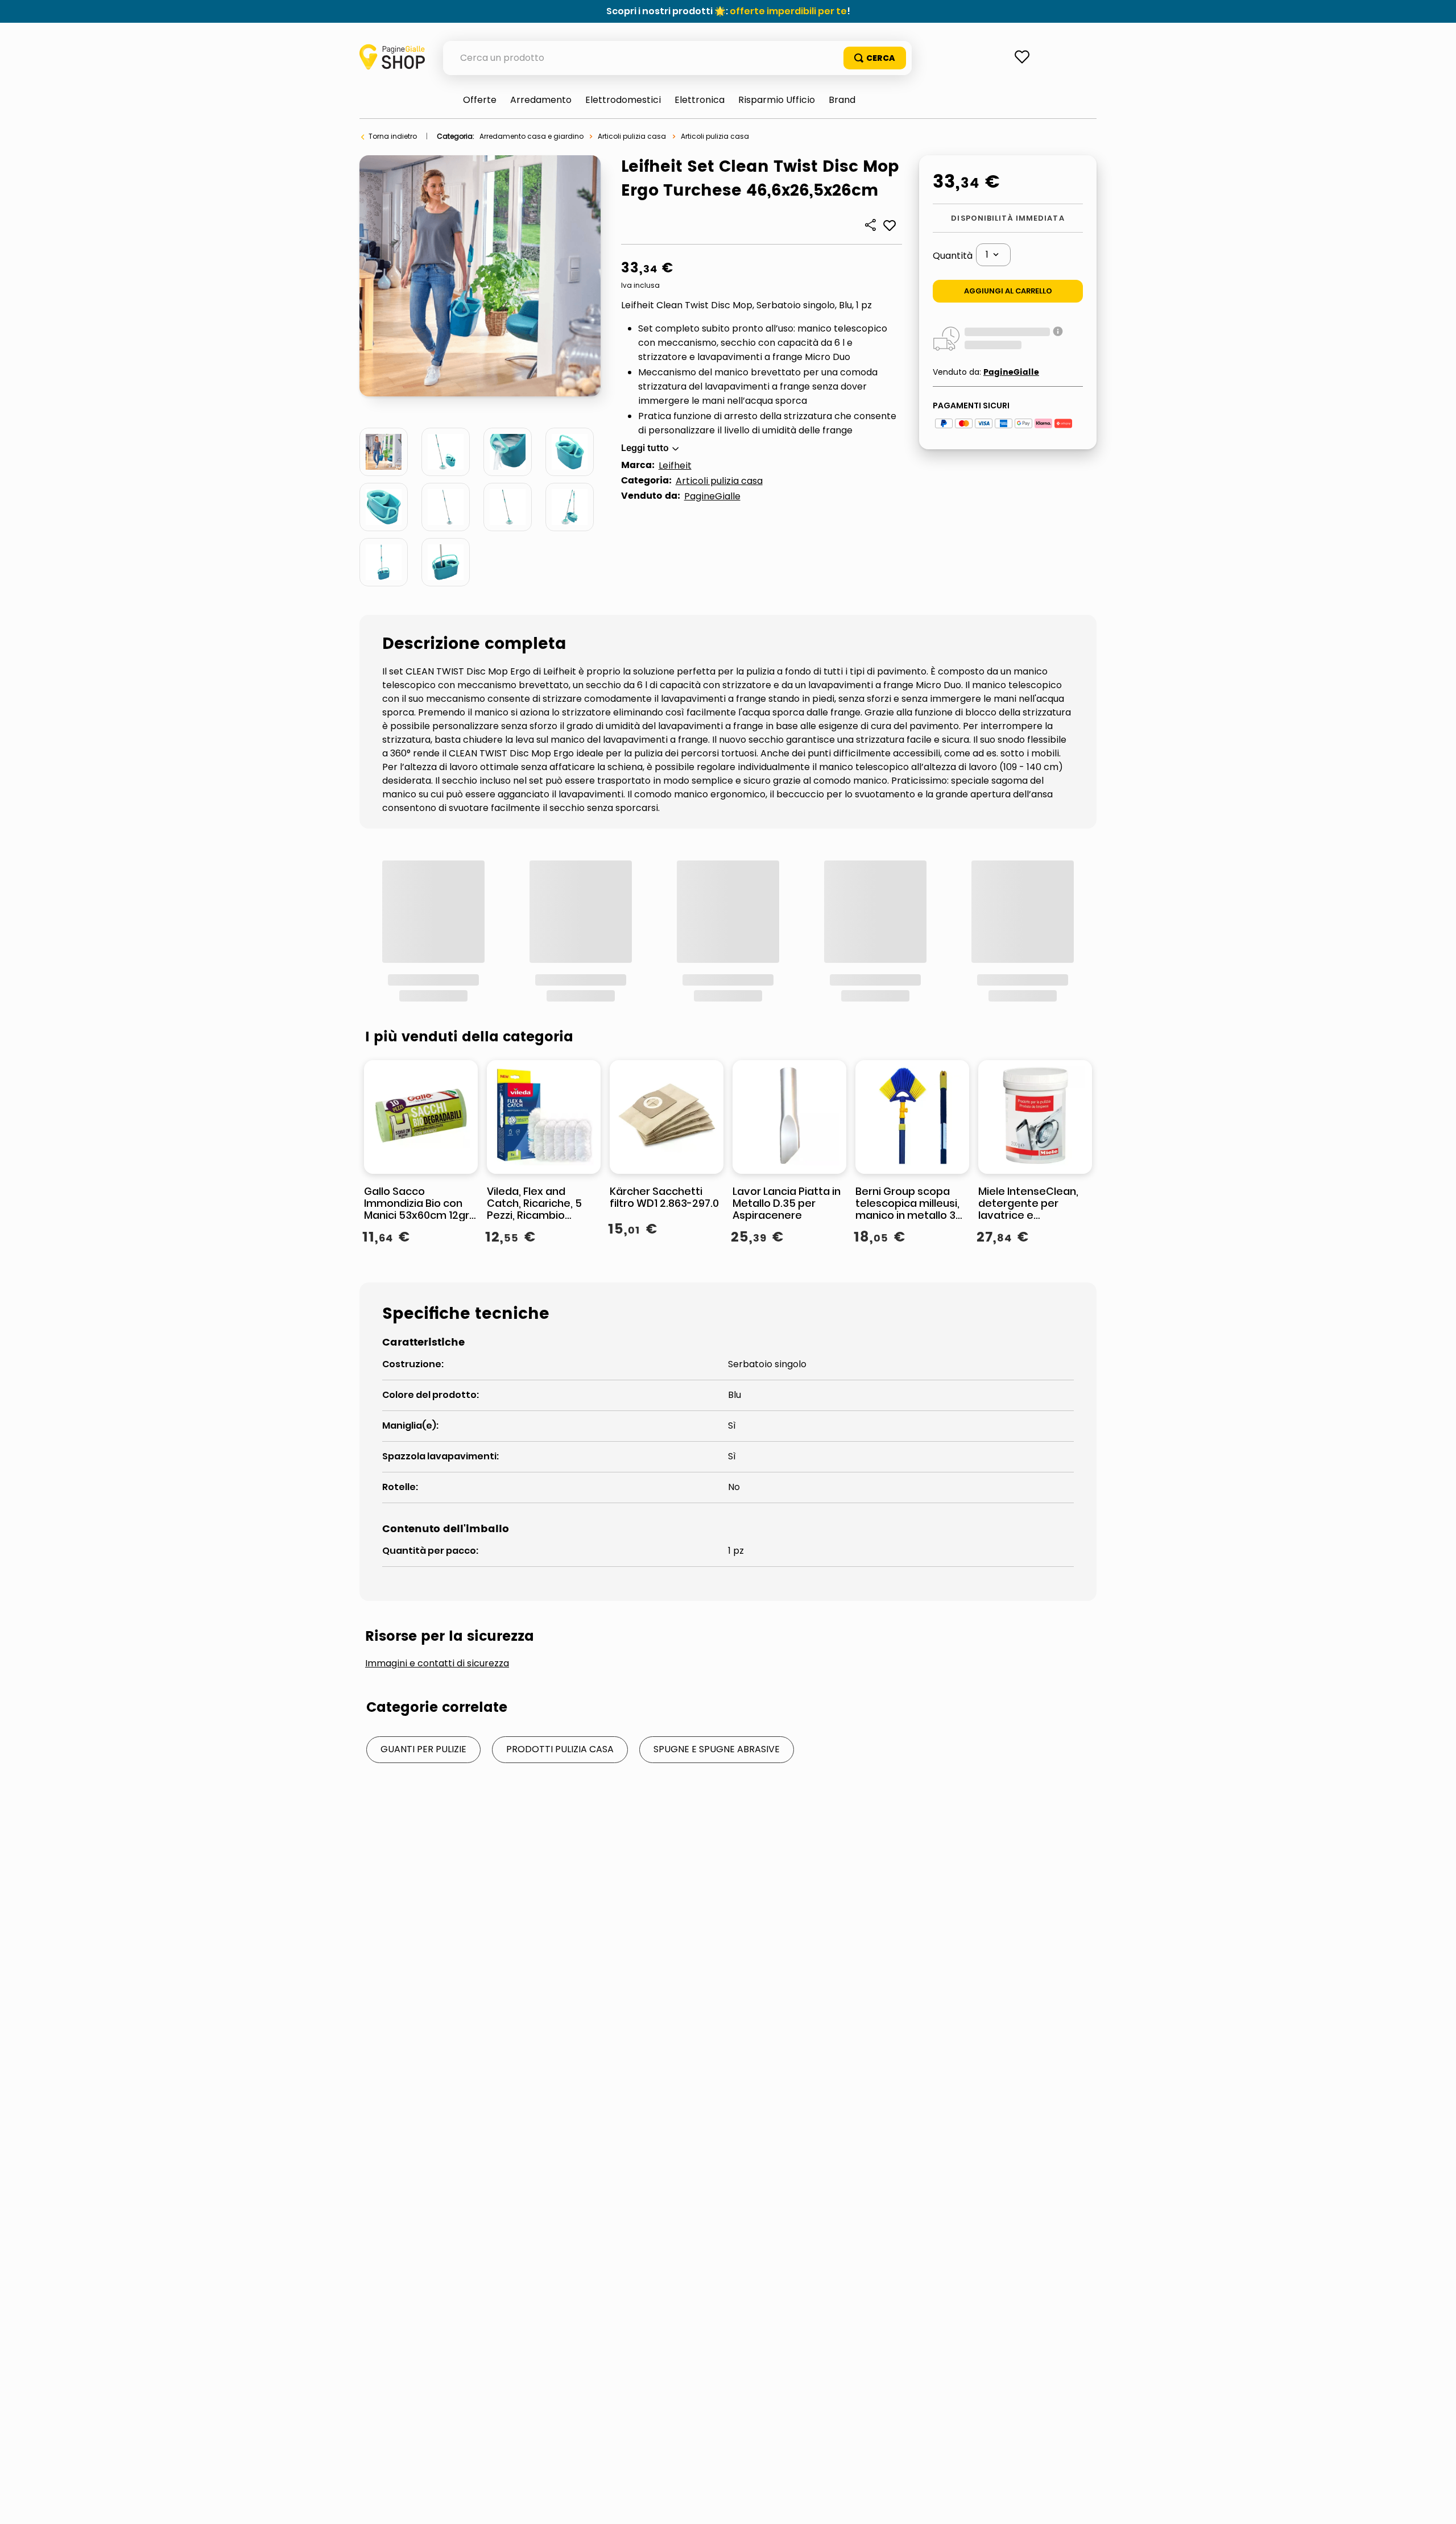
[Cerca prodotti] (875, 58)
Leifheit (675, 466)
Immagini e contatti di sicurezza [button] (437, 1770)
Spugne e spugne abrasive (717, 1855)
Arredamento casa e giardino (531, 136)
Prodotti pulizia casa (560, 1855)
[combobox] (677, 58)
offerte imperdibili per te (788, 11)
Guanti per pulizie (423, 1855)
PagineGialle (712, 496)
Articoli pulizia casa (632, 136)
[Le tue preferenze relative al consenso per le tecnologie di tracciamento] (1436, 2504)
